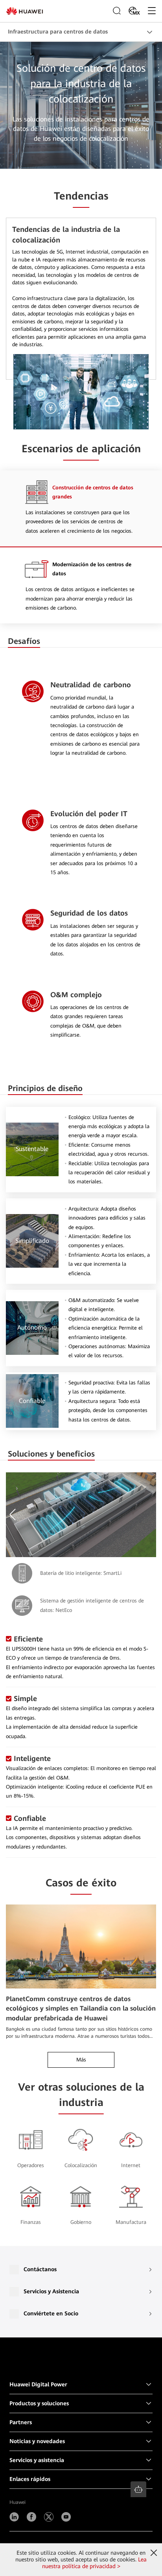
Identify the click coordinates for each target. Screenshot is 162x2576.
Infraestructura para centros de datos (58, 32)
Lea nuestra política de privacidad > (95, 2563)
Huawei (17, 2502)
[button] (14, 1515)
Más (81, 2060)
